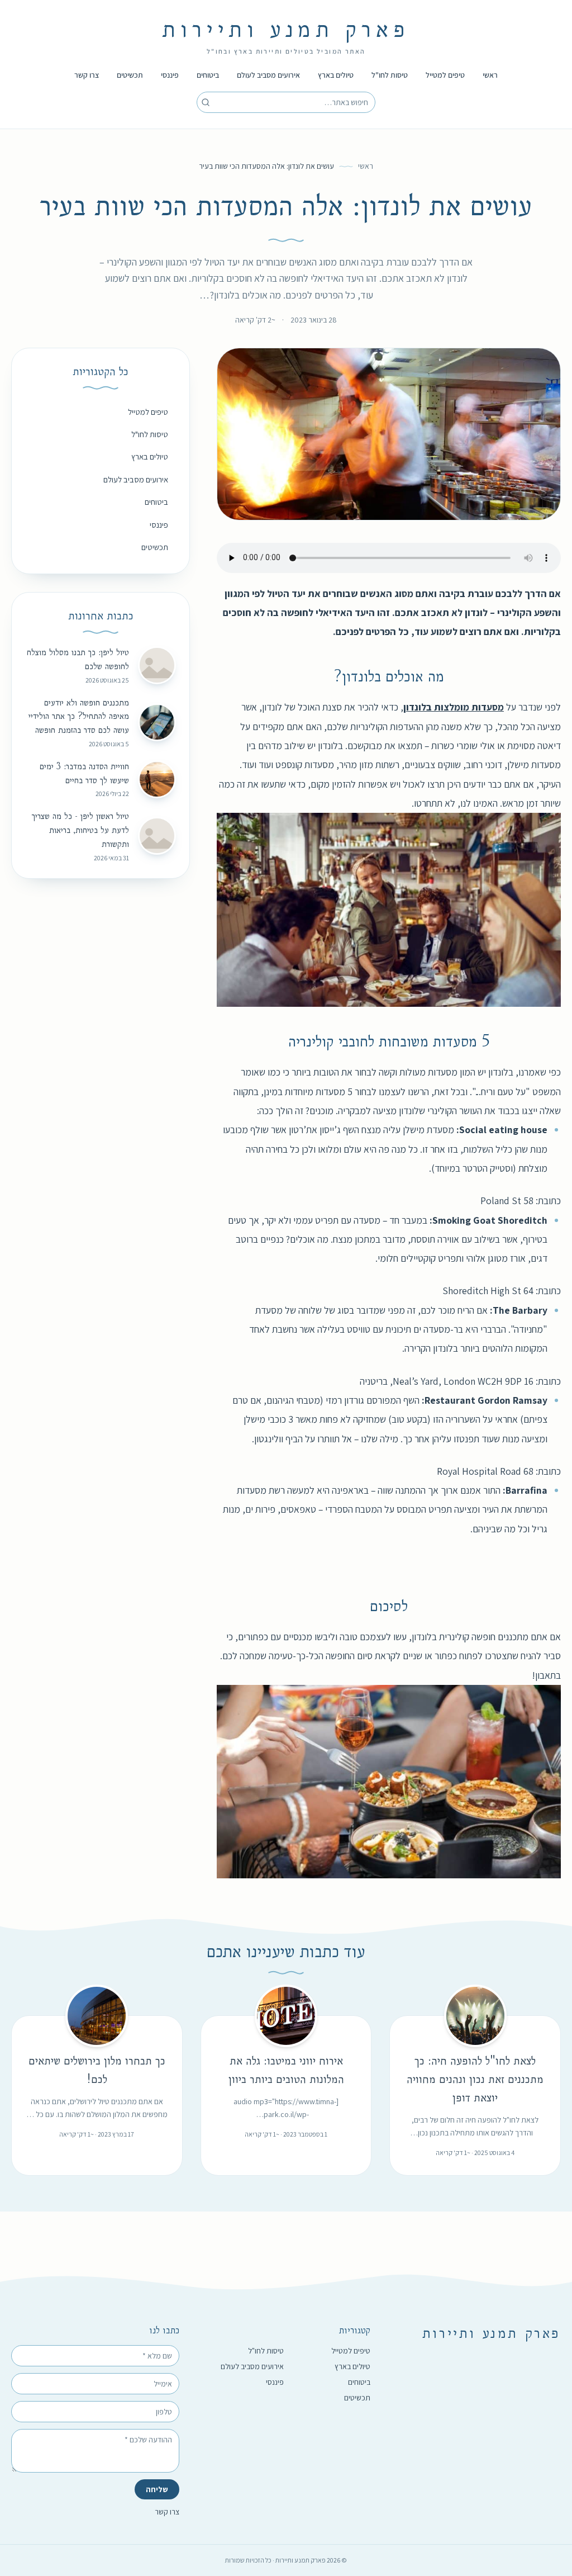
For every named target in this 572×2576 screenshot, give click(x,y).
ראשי (490, 75)
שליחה (157, 2489)
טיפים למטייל (445, 75)
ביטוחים (208, 75)
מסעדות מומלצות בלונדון (454, 707)
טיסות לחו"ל (390, 75)
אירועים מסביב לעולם (268, 75)
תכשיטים (130, 75)
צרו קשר (87, 75)
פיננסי (170, 75)
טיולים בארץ (336, 75)
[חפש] (206, 102)
